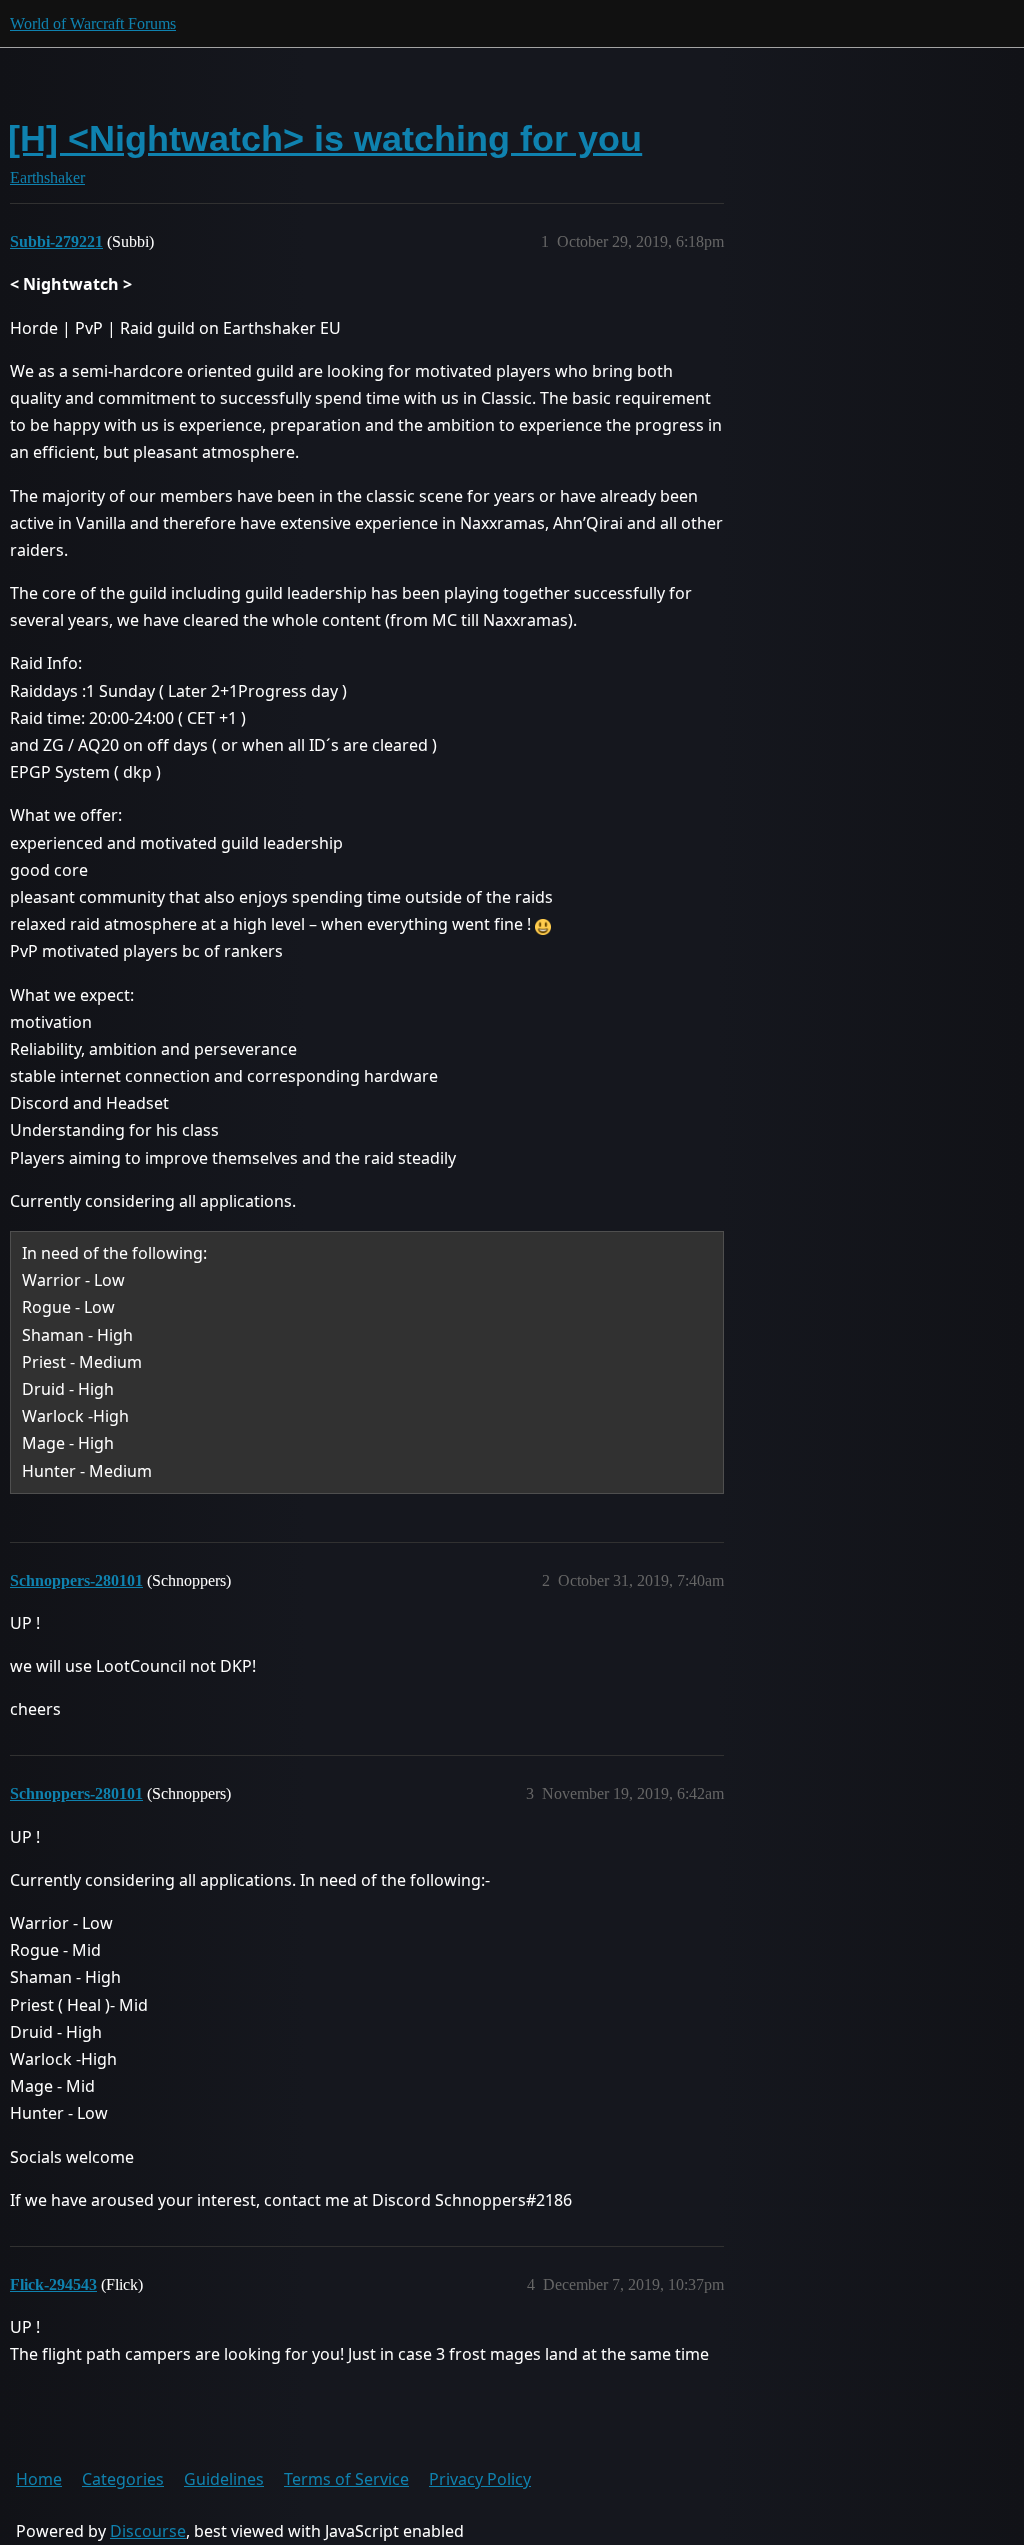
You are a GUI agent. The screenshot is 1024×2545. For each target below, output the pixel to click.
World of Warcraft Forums (93, 23)
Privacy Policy (480, 2479)
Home (39, 2479)
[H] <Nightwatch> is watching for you (325, 138)
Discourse (148, 2531)
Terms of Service (346, 2479)
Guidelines (224, 2479)
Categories (123, 2479)
